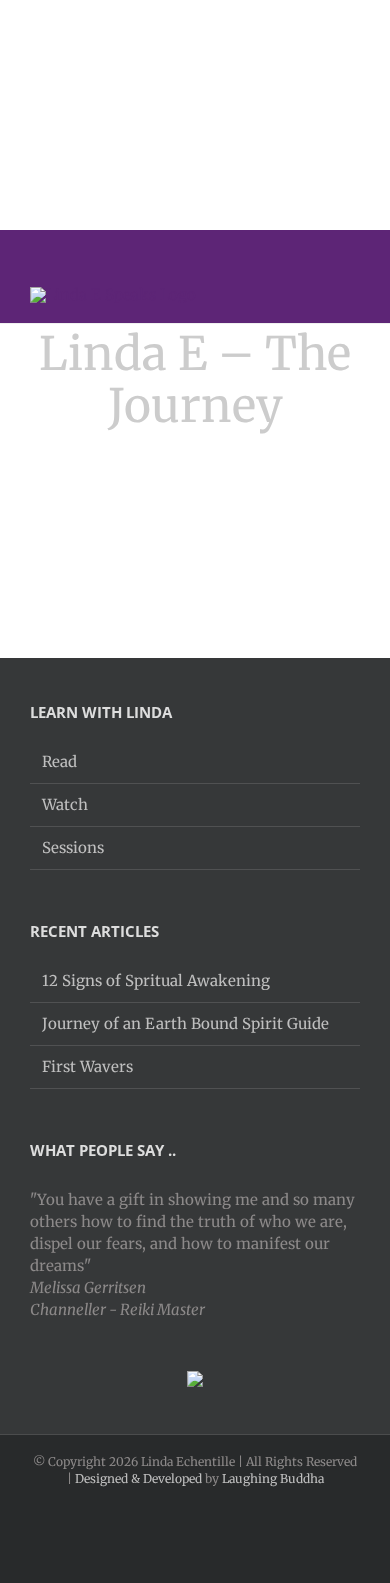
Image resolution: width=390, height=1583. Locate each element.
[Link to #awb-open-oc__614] (347, 294)
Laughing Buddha (273, 1478)
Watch (65, 804)
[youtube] (329, 248)
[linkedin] (361, 248)
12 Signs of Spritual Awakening (156, 980)
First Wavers (87, 1066)
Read (59, 761)
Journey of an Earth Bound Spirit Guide (185, 1023)
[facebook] (265, 248)
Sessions (73, 847)
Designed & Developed (138, 1478)
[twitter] (297, 248)
